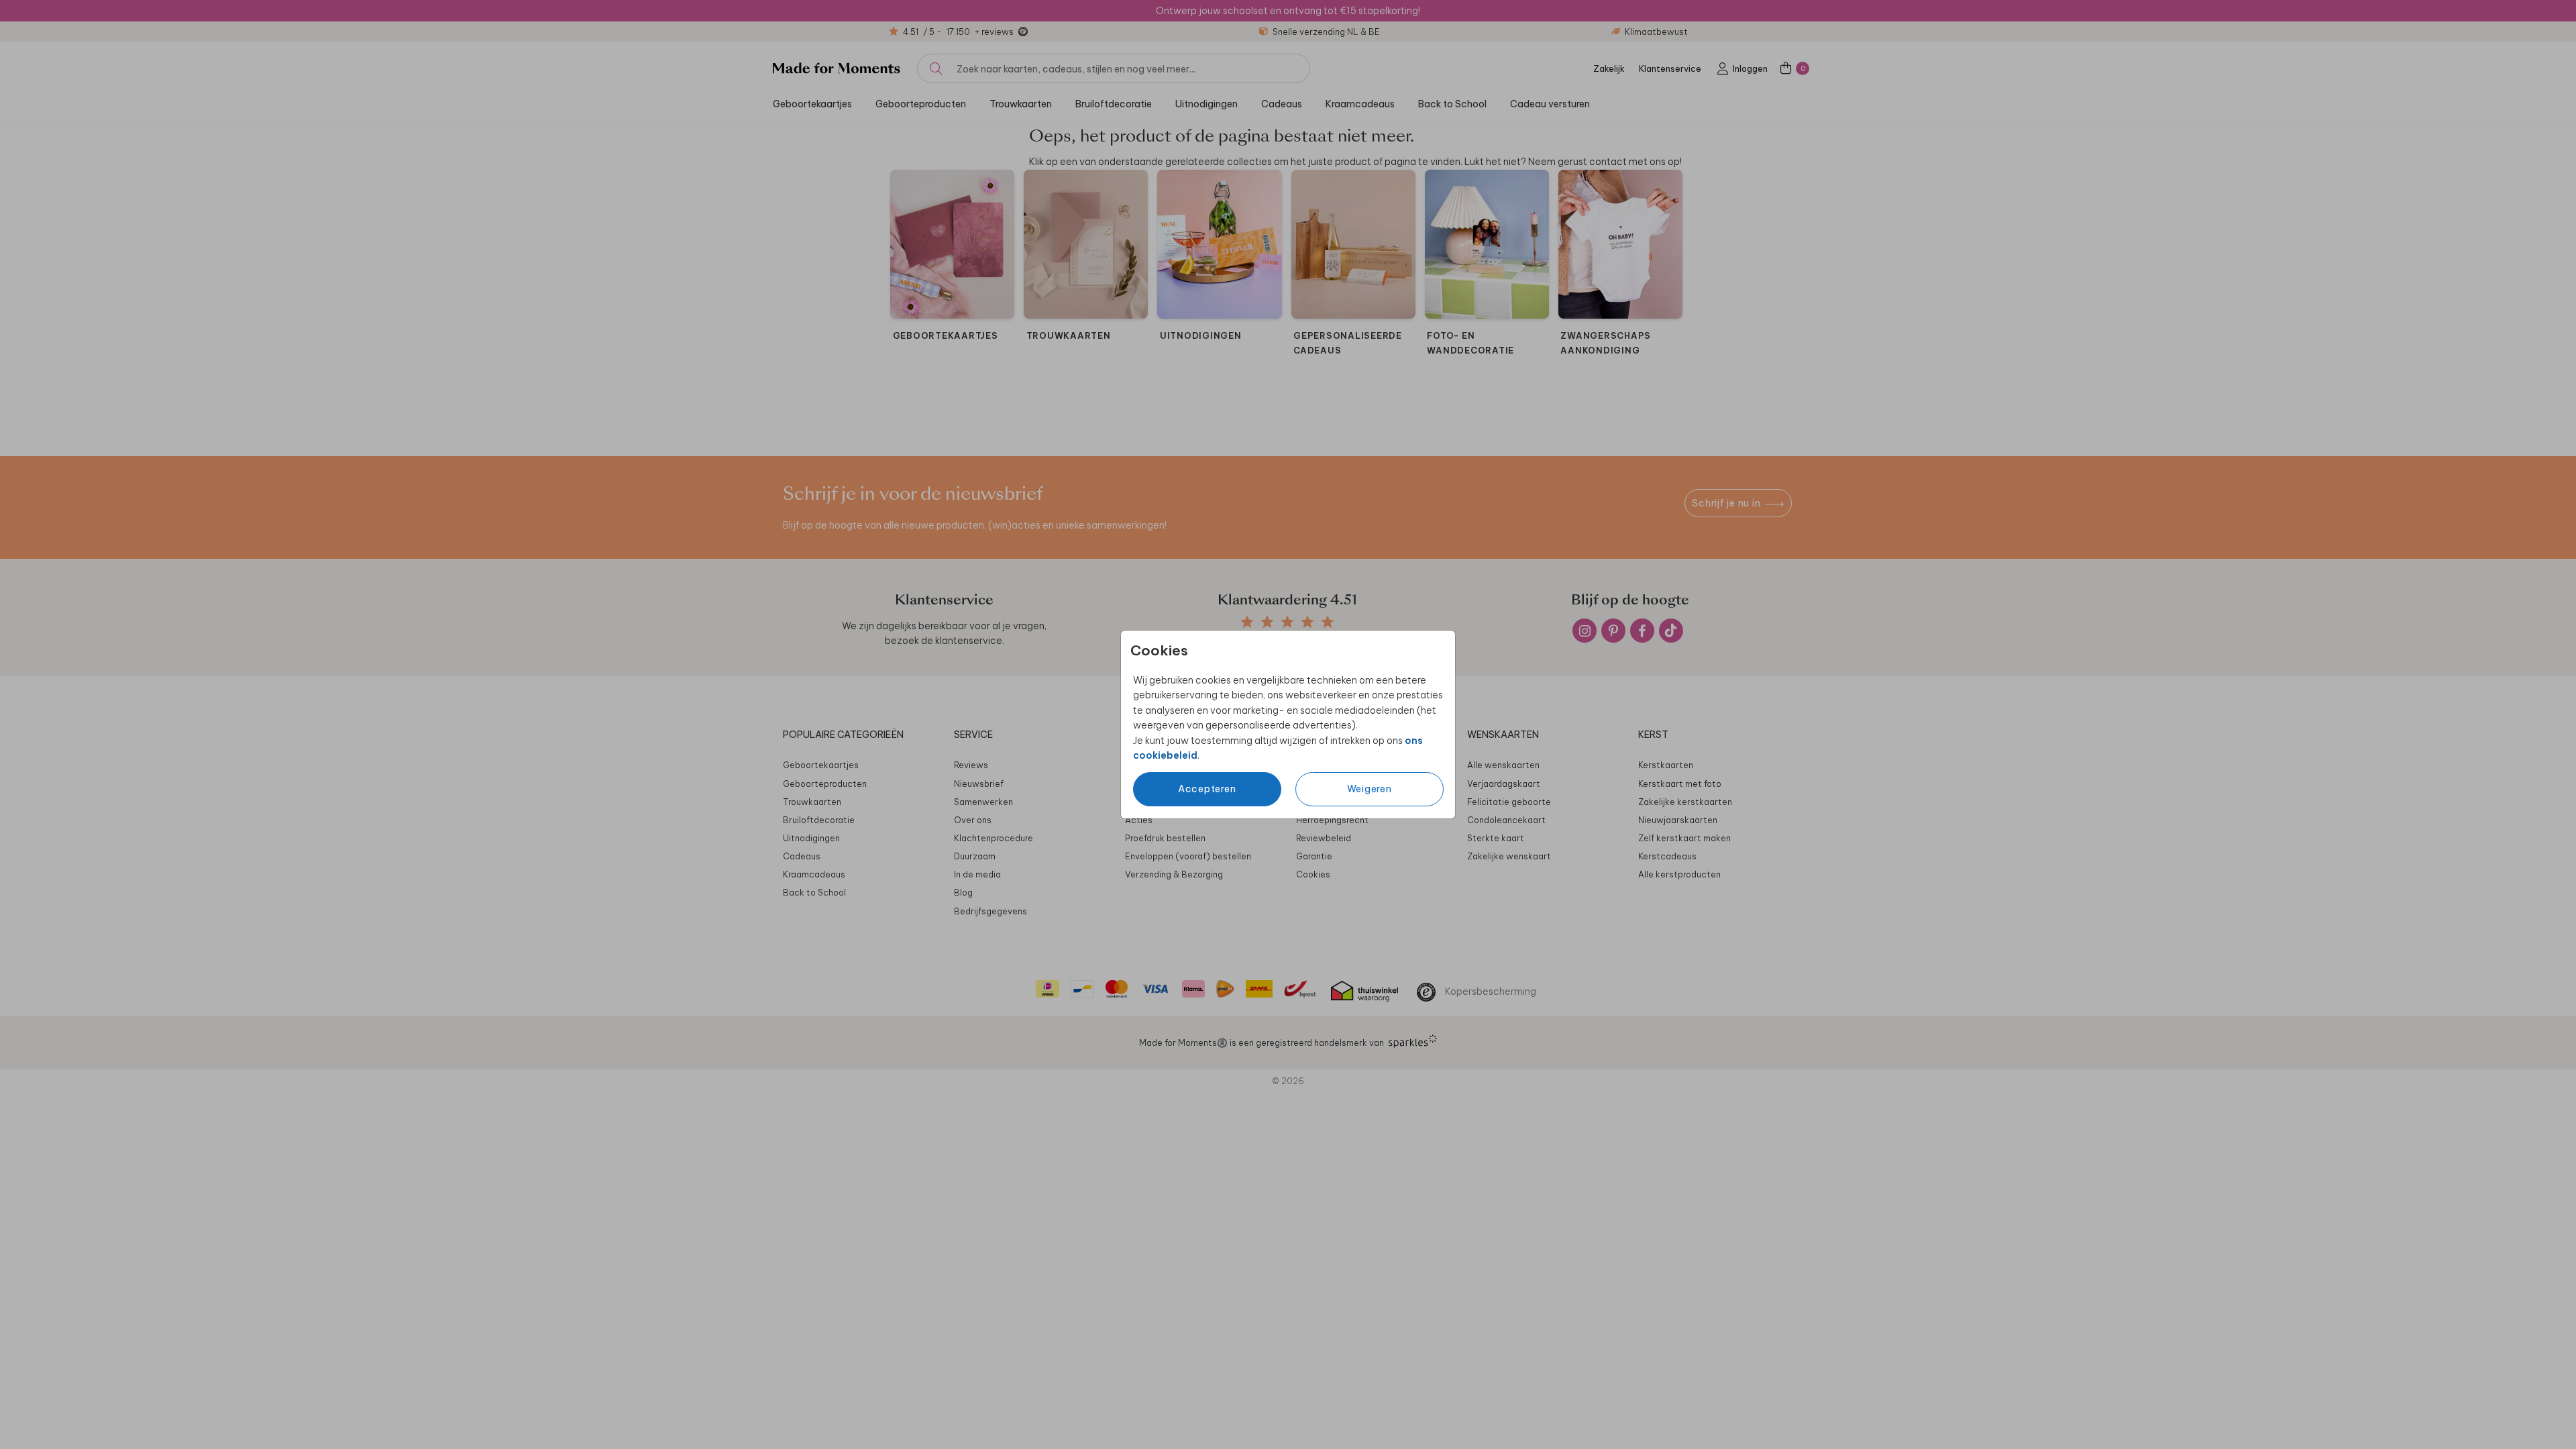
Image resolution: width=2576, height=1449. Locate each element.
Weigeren (1370, 789)
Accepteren (1207, 789)
